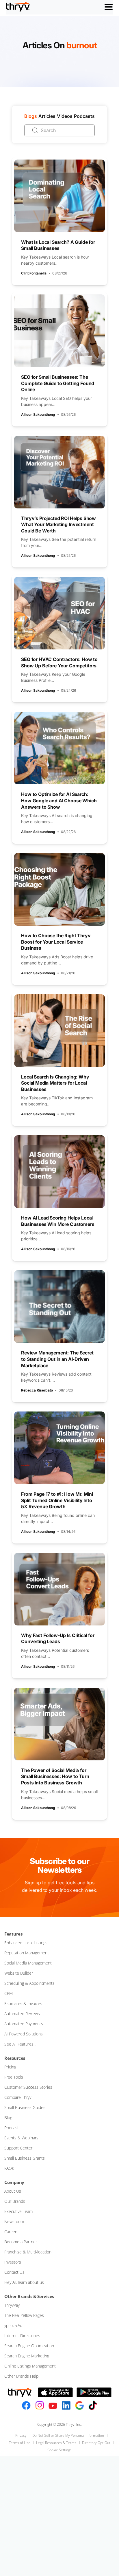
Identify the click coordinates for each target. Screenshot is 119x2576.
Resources (15, 2058)
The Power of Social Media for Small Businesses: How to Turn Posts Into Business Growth (55, 1776)
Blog (8, 2118)
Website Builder (19, 1973)
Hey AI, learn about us (24, 2282)
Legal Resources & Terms (56, 2443)
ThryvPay (12, 2305)
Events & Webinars (21, 2138)
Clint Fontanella (34, 273)
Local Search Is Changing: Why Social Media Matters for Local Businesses (55, 1083)
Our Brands (15, 2201)
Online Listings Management (30, 2366)
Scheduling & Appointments (29, 1983)
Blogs (31, 116)
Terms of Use (20, 2443)
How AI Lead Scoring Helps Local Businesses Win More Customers (58, 1221)
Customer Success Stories (28, 2087)
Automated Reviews (22, 2014)
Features (13, 1934)
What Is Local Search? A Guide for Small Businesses (58, 245)
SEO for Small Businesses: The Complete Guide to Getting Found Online (58, 383)
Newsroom (14, 2221)
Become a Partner (21, 2242)
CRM (9, 1993)
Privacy (21, 2435)
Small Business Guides (25, 2107)
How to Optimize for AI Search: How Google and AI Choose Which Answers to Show (59, 800)
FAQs (9, 2168)
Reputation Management (27, 1953)
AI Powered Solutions (24, 2034)
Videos (65, 116)
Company (14, 2182)
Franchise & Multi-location (28, 2252)
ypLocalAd (13, 2325)
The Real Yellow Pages (24, 2315)
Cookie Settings (59, 2450)
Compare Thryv (18, 2097)
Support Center (18, 2148)
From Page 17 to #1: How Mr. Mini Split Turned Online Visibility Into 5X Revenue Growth (57, 1500)
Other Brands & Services (29, 2296)
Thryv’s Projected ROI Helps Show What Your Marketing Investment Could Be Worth (58, 524)
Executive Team (18, 2211)
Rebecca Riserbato (37, 1390)
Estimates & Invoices (23, 2003)
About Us (13, 2191)
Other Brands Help (21, 2376)
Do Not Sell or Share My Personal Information (68, 2435)
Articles (47, 116)
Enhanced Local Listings (26, 1943)
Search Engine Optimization (29, 2346)
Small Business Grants (25, 2158)
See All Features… (20, 2044)
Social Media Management (28, 1963)
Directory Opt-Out (96, 2443)
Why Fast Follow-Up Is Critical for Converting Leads (58, 1638)
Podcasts (84, 116)
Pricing (10, 2067)
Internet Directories (22, 2336)
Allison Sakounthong (38, 414)
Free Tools (14, 2077)
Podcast (12, 2128)
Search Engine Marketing (27, 2356)
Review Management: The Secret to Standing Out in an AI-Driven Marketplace (57, 1359)
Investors (13, 2262)
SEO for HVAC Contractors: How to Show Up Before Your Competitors (59, 662)
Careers (11, 2232)
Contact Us (14, 2272)
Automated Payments (24, 2024)
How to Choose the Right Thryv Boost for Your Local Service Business (56, 942)
